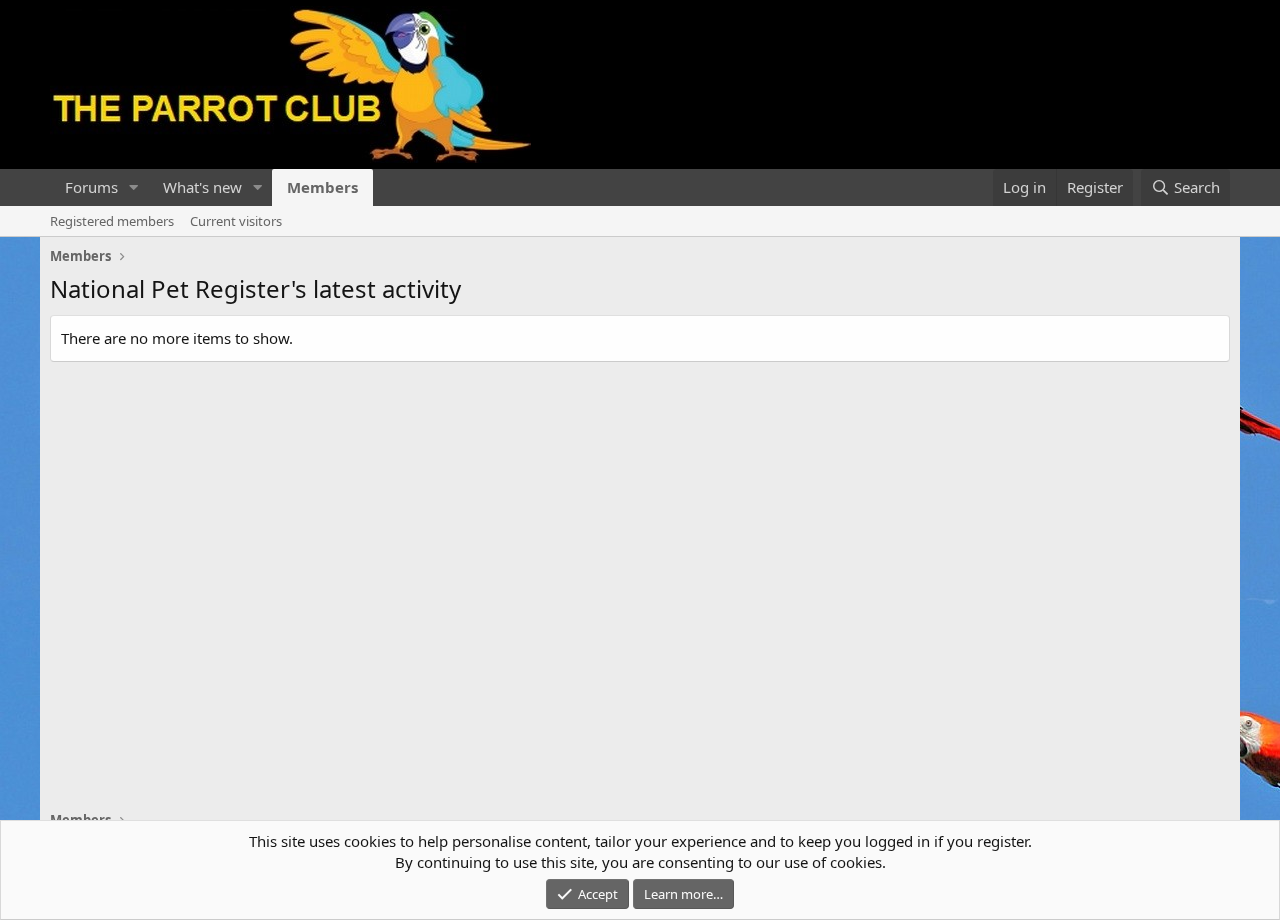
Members (322, 187)
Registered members (112, 221)
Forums (91, 187)
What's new (202, 187)
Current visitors (236, 221)
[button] (134, 187)
